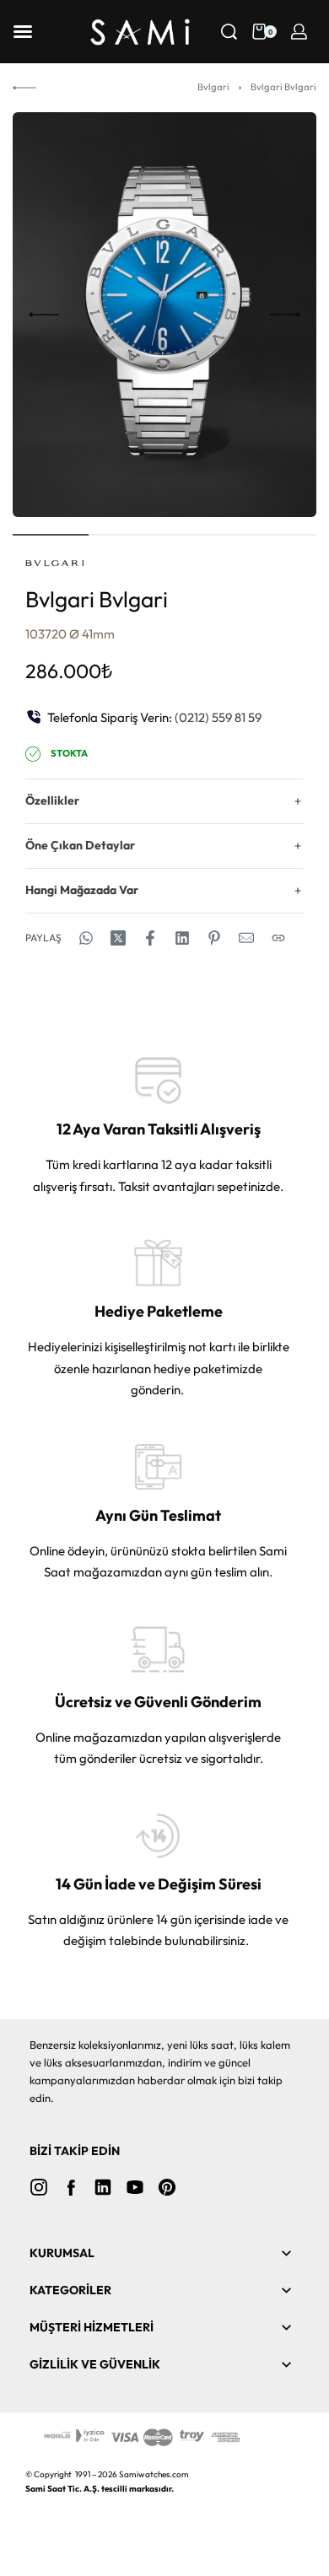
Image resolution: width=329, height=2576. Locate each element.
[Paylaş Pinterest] (214, 938)
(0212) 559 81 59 (218, 717)
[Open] (23, 32)
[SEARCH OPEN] (229, 32)
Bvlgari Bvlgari (283, 87)
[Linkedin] (103, 2187)
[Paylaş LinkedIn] (182, 938)
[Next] (285, 315)
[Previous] (44, 315)
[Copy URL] (278, 938)
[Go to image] (51, 535)
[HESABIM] (299, 32)
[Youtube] (135, 2187)
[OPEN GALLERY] (164, 315)
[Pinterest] (167, 2187)
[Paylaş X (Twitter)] (118, 938)
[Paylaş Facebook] (150, 938)
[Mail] (246, 938)
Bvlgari (213, 87)
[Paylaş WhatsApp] (86, 938)
